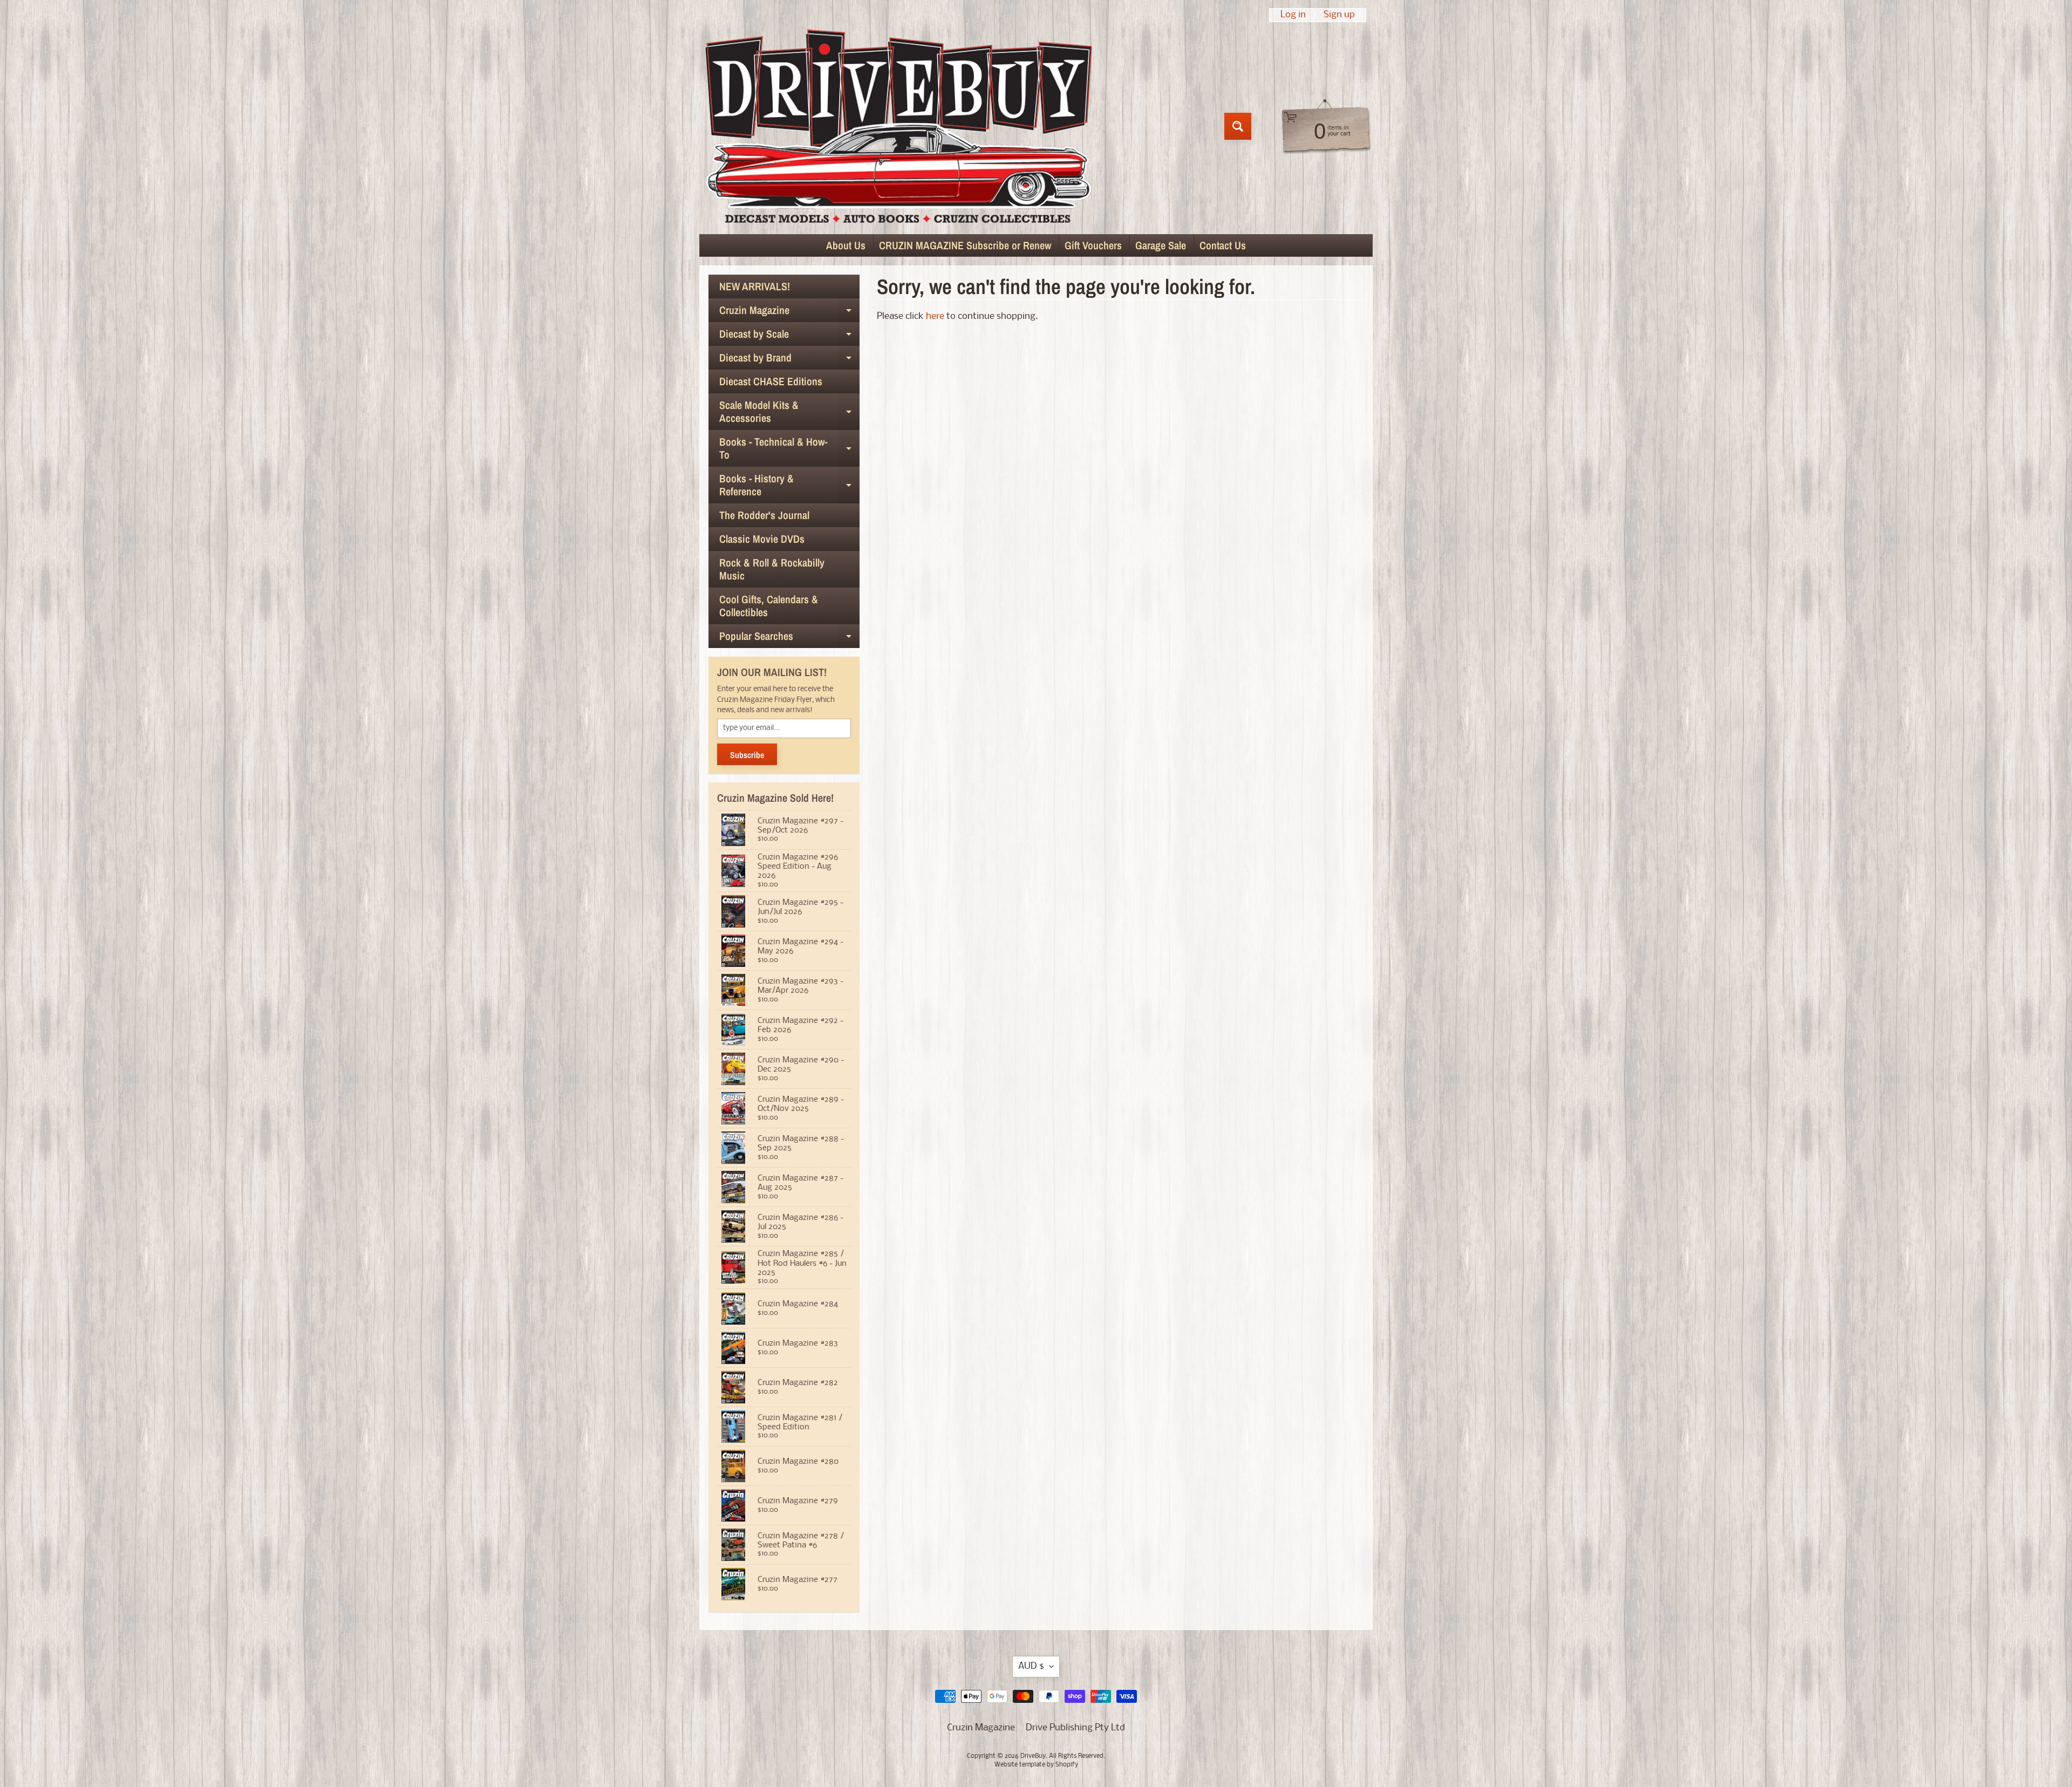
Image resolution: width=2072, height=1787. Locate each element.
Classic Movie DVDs (762, 539)
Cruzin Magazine (789, 312)
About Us (846, 245)
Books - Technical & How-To (789, 449)
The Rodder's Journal (764, 515)
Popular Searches (789, 638)
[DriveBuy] (898, 126)
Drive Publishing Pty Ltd (1075, 1728)
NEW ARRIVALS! (755, 286)
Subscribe (747, 755)
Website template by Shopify (1036, 1765)
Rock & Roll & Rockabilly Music (772, 569)
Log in (1293, 15)
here (935, 316)
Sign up (1339, 15)
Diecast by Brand (789, 360)
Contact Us (1223, 245)
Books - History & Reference (789, 486)
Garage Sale (1161, 245)
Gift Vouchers (1093, 245)
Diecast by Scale (789, 336)
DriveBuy (1033, 1756)
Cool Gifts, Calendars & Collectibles (769, 606)
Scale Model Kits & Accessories (789, 412)
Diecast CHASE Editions (771, 381)
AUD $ (1031, 1666)
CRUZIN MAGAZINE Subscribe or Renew (965, 245)
